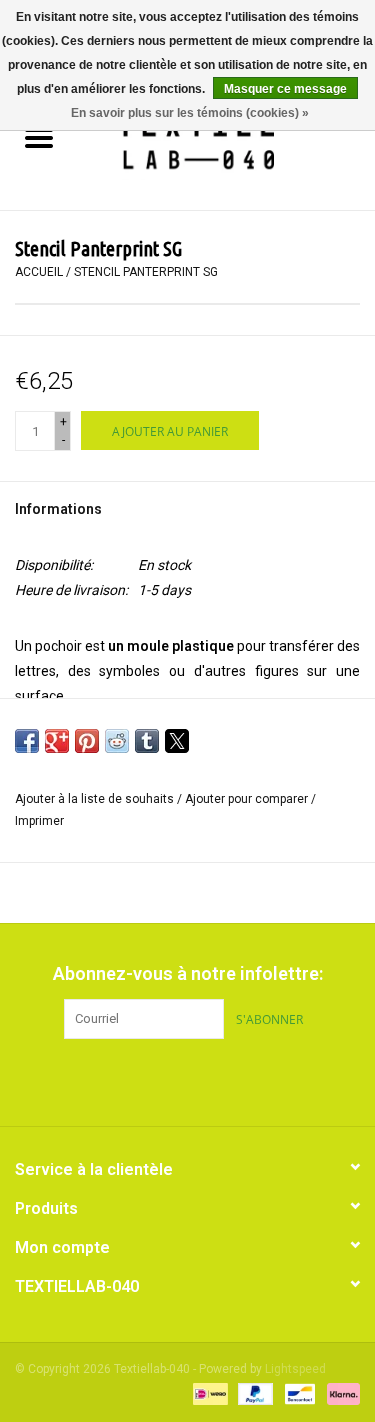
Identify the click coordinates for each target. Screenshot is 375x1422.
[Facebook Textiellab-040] (153, 1080)
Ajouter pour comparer (248, 799)
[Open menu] (39, 137)
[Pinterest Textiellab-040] (188, 1080)
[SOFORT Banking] (340, 1394)
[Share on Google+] (57, 741)
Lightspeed (295, 1369)
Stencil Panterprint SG (146, 272)
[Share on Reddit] (117, 741)
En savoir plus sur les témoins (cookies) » (190, 113)
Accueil (39, 272)
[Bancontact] (298, 1394)
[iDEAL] (208, 1394)
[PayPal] (253, 1394)
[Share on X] (177, 741)
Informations (58, 509)
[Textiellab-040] (226, 140)
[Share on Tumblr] (147, 741)
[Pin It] (87, 741)
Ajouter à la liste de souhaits (96, 799)
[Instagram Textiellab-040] (223, 1080)
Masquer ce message (285, 89)
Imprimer (39, 821)
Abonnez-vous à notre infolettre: (188, 973)
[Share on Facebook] (27, 741)
